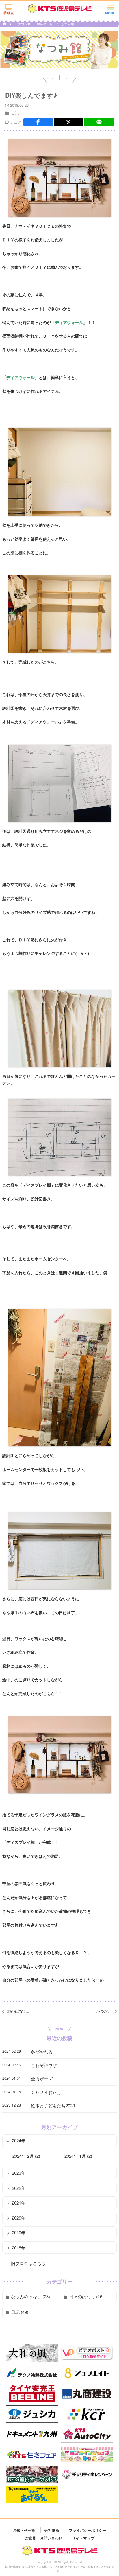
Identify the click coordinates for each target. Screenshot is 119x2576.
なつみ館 (68, 24)
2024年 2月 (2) (26, 2156)
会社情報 (52, 2530)
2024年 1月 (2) (78, 2156)
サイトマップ (83, 2538)
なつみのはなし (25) (30, 2296)
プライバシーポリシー (88, 2530)
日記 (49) (20, 2312)
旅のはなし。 (19, 2011)
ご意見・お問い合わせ (44, 2538)
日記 (15, 113)
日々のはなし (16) (86, 2296)
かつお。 (104, 2011)
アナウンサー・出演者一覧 (34, 24)
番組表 (9, 13)
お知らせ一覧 (24, 2530)
